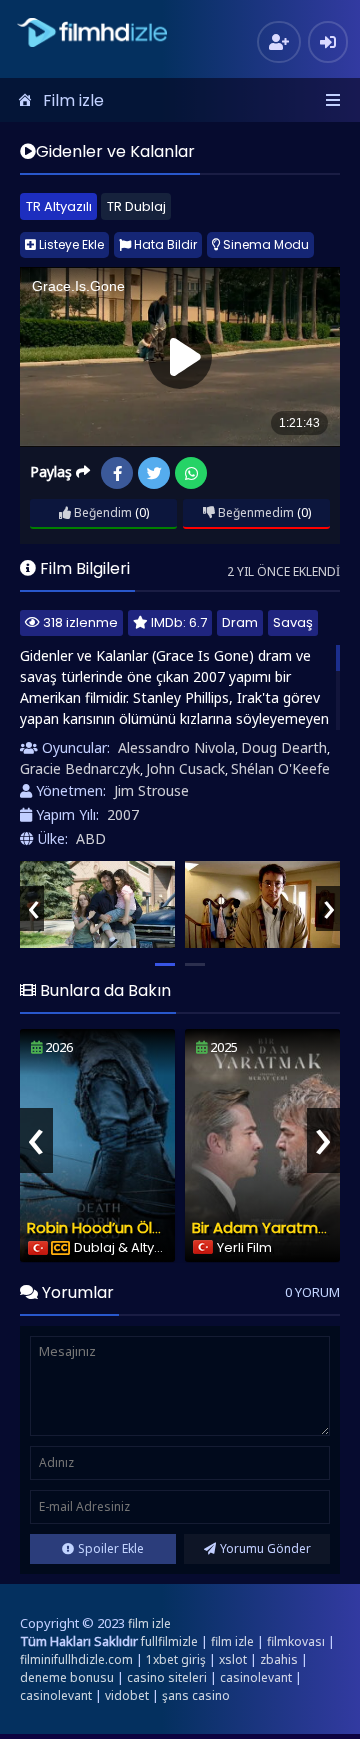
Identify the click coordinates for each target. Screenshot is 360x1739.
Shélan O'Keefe (280, 768)
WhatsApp (191, 473)
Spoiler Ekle (111, 1548)
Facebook (117, 473)
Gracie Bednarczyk (80, 768)
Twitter (154, 473)
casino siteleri (167, 1677)
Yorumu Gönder (265, 1548)
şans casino (196, 1695)
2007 (123, 814)
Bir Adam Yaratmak (263, 1227)
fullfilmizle (169, 1641)
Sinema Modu (264, 244)
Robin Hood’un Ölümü (106, 1227)
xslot (233, 1659)
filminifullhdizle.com (76, 1659)
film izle (149, 1623)
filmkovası (296, 1641)
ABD (91, 838)
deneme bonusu (67, 1677)
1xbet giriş (176, 1659)
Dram (240, 622)
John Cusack (185, 768)
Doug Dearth (284, 747)
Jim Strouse (151, 790)
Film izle (73, 100)
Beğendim (101, 512)
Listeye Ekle (70, 244)
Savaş (293, 622)
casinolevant (256, 1677)
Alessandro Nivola (176, 747)
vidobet (127, 1695)
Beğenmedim (254, 512)
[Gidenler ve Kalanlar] (97, 904)
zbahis (279, 1659)
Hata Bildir (164, 244)
